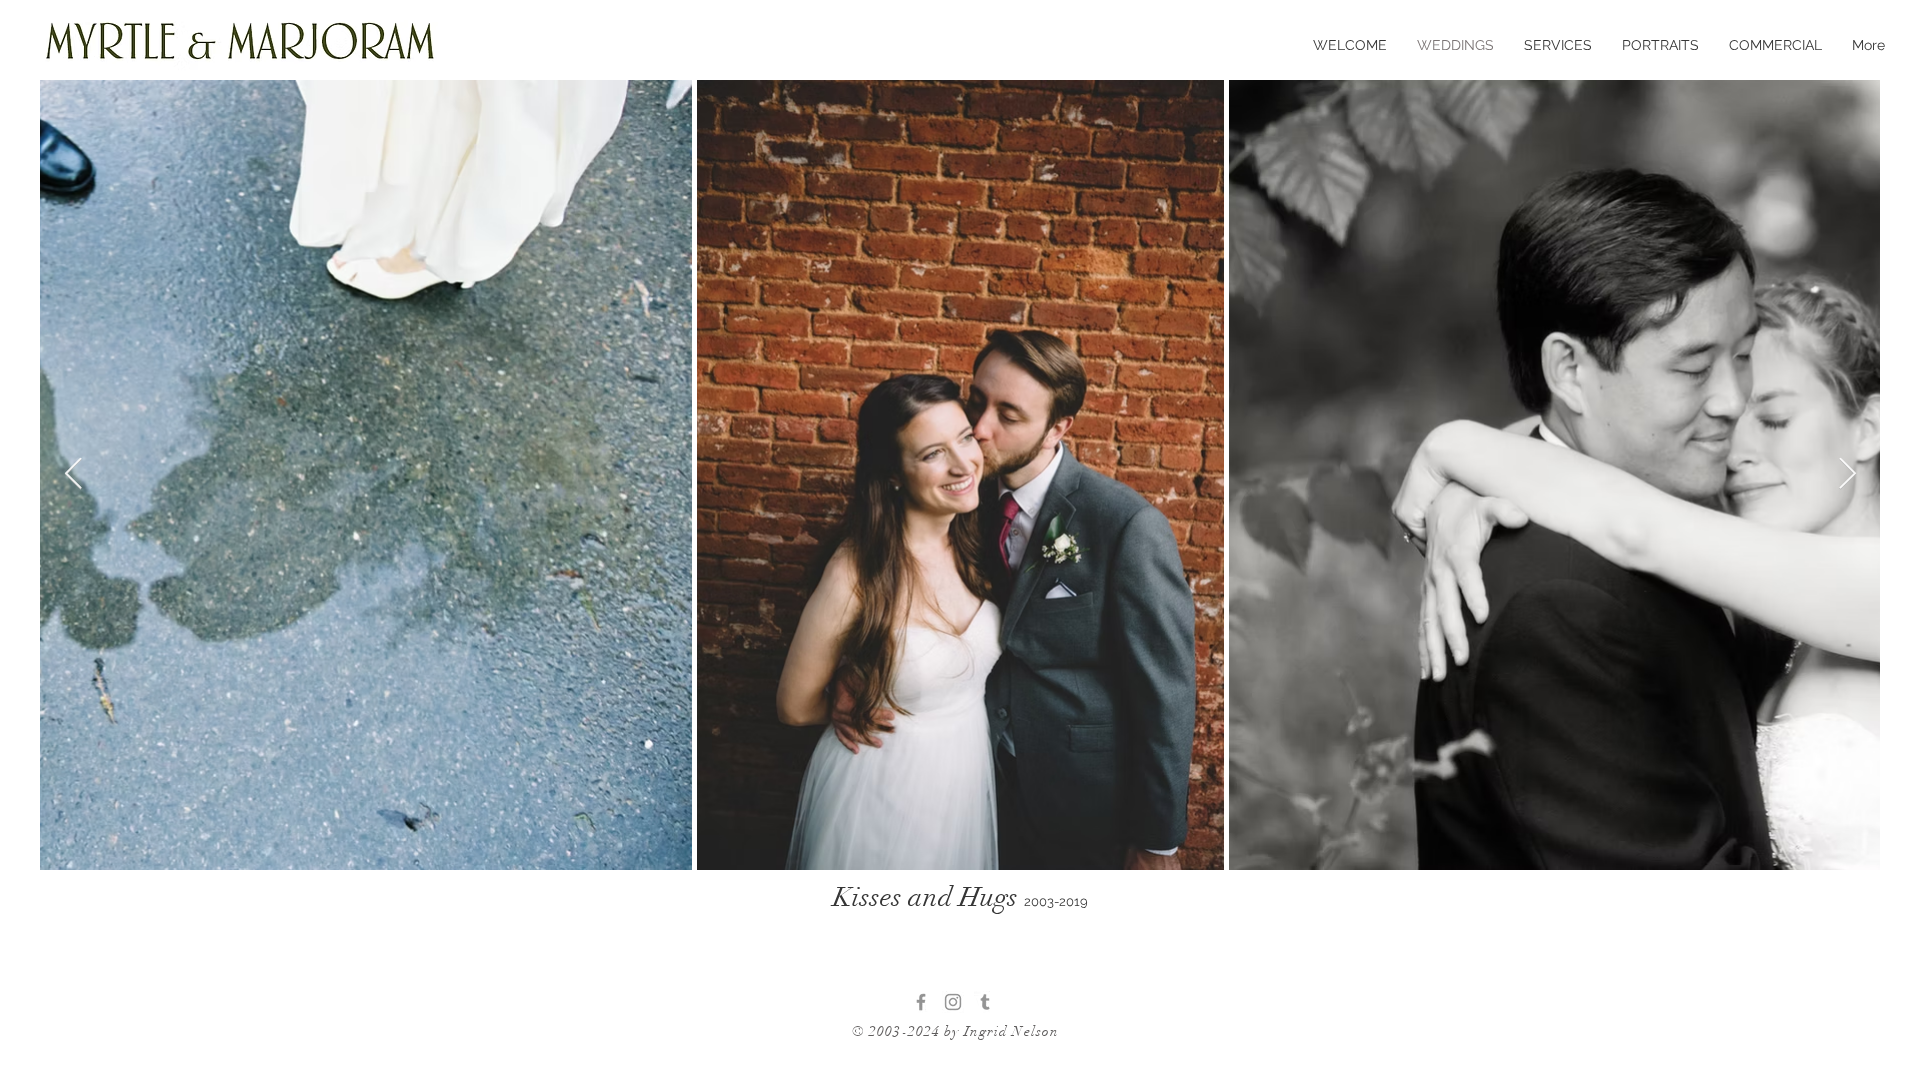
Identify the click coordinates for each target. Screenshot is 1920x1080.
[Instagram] (953, 1002)
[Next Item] (1847, 474)
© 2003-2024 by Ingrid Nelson (955, 1031)
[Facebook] (921, 1002)
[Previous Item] (73, 474)
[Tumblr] (985, 1002)
